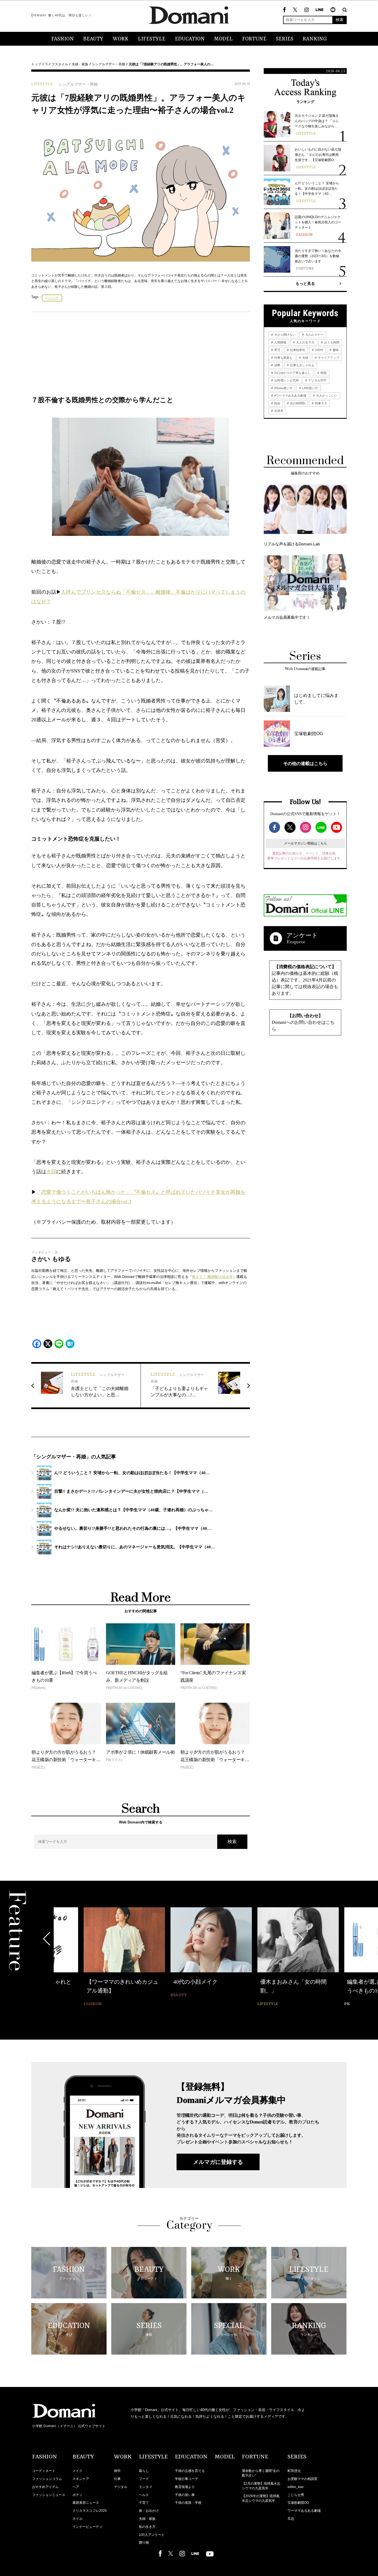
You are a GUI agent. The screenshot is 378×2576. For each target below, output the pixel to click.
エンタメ (146, 2487)
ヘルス (144, 2495)
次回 (51, 1172)
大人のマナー (314, 335)
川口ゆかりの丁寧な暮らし (292, 373)
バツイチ (53, 298)
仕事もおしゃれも (302, 365)
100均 (319, 350)
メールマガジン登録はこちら (305, 843)
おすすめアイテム (45, 2487)
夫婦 (305, 358)
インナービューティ (87, 2527)
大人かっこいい (326, 396)
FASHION (63, 39)
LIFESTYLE (152, 39)
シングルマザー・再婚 (108, 64)
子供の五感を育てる (190, 2471)
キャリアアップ (328, 358)
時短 (277, 403)
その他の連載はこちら (305, 763)
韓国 (323, 373)
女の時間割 (297, 403)
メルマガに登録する (218, 2162)
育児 (277, 350)
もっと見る (305, 283)
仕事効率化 (297, 350)
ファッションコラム (47, 2479)
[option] (94, 1958)
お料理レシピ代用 (286, 380)
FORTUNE (254, 39)
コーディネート (44, 2471)
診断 (277, 365)
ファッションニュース (49, 2495)
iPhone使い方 (283, 388)
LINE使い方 (310, 388)
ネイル (77, 2519)
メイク (77, 2471)
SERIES (285, 39)
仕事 (117, 2479)
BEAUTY (93, 39)
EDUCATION (190, 39)
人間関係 (280, 342)
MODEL (223, 39)
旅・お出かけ (149, 2511)
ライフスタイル (56, 64)
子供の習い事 (185, 2495)
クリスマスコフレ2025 (90, 2511)
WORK (121, 39)
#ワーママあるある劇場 (290, 396)
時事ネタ (321, 403)
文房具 (278, 411)
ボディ (77, 2495)
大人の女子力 (305, 342)
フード (144, 2479)
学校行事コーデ (187, 2479)
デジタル (121, 2487)
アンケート (302, 935)
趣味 (335, 350)
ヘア (76, 2487)
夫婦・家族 (80, 64)
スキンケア (81, 2479)
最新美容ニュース (86, 2503)
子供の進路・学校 (188, 2503)
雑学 (117, 2471)
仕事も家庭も (283, 358)
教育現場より (185, 2487)
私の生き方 (147, 2527)
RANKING (315, 39)
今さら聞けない (284, 335)
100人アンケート (152, 2535)
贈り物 (144, 2543)
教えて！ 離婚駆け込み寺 (212, 1277)
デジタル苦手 (317, 380)
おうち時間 (331, 342)
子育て (144, 2503)
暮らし (144, 2471)
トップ (36, 64)
